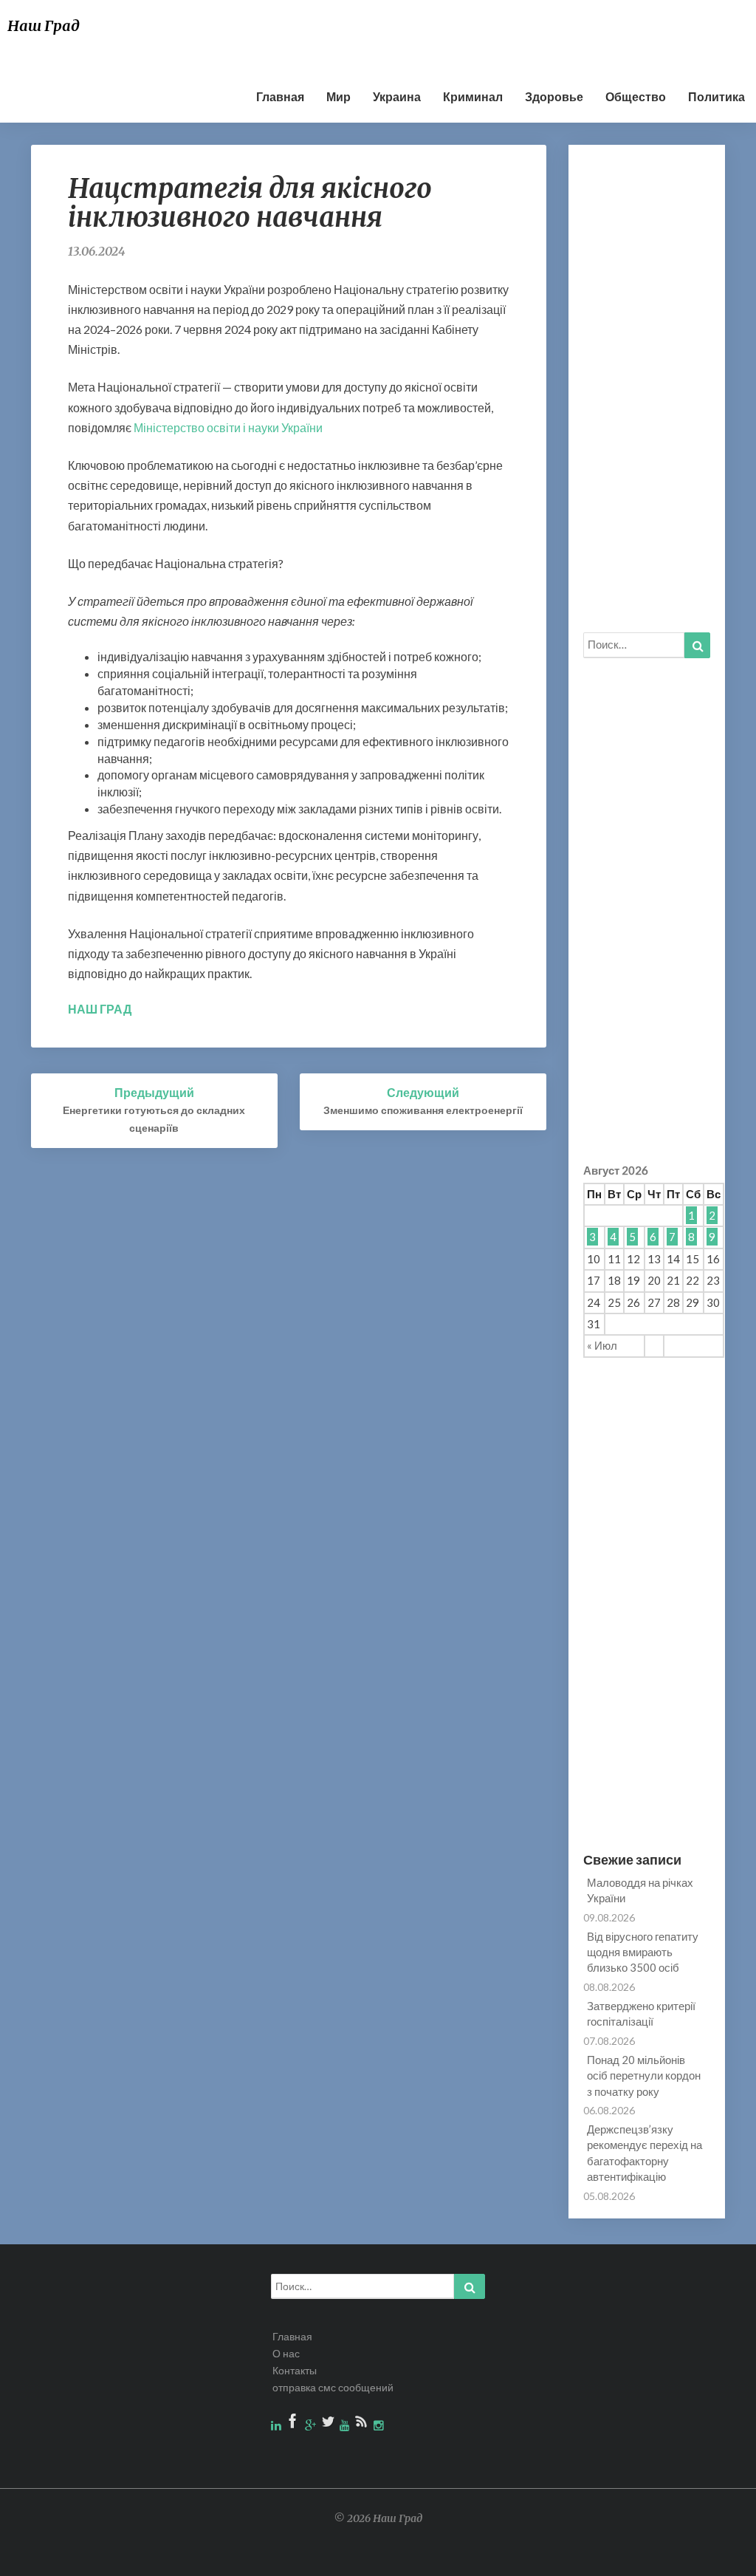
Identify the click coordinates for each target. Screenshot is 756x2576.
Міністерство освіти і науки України (228, 427)
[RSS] (363, 2425)
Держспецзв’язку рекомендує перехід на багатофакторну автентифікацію (645, 2153)
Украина (397, 96)
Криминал (473, 96)
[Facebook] (294, 2425)
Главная (280, 96)
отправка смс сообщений (333, 2387)
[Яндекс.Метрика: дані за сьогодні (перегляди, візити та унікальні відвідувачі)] (706, 2556)
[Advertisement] (360, 33)
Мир (339, 96)
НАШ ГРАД (100, 1009)
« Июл (602, 1345)
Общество (636, 96)
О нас (286, 2353)
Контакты (295, 2370)
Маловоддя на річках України (640, 1890)
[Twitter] (329, 2425)
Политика (717, 96)
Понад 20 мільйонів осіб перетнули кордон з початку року (644, 2076)
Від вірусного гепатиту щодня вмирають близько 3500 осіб (643, 1952)
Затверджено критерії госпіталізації (641, 2013)
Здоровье (554, 96)
